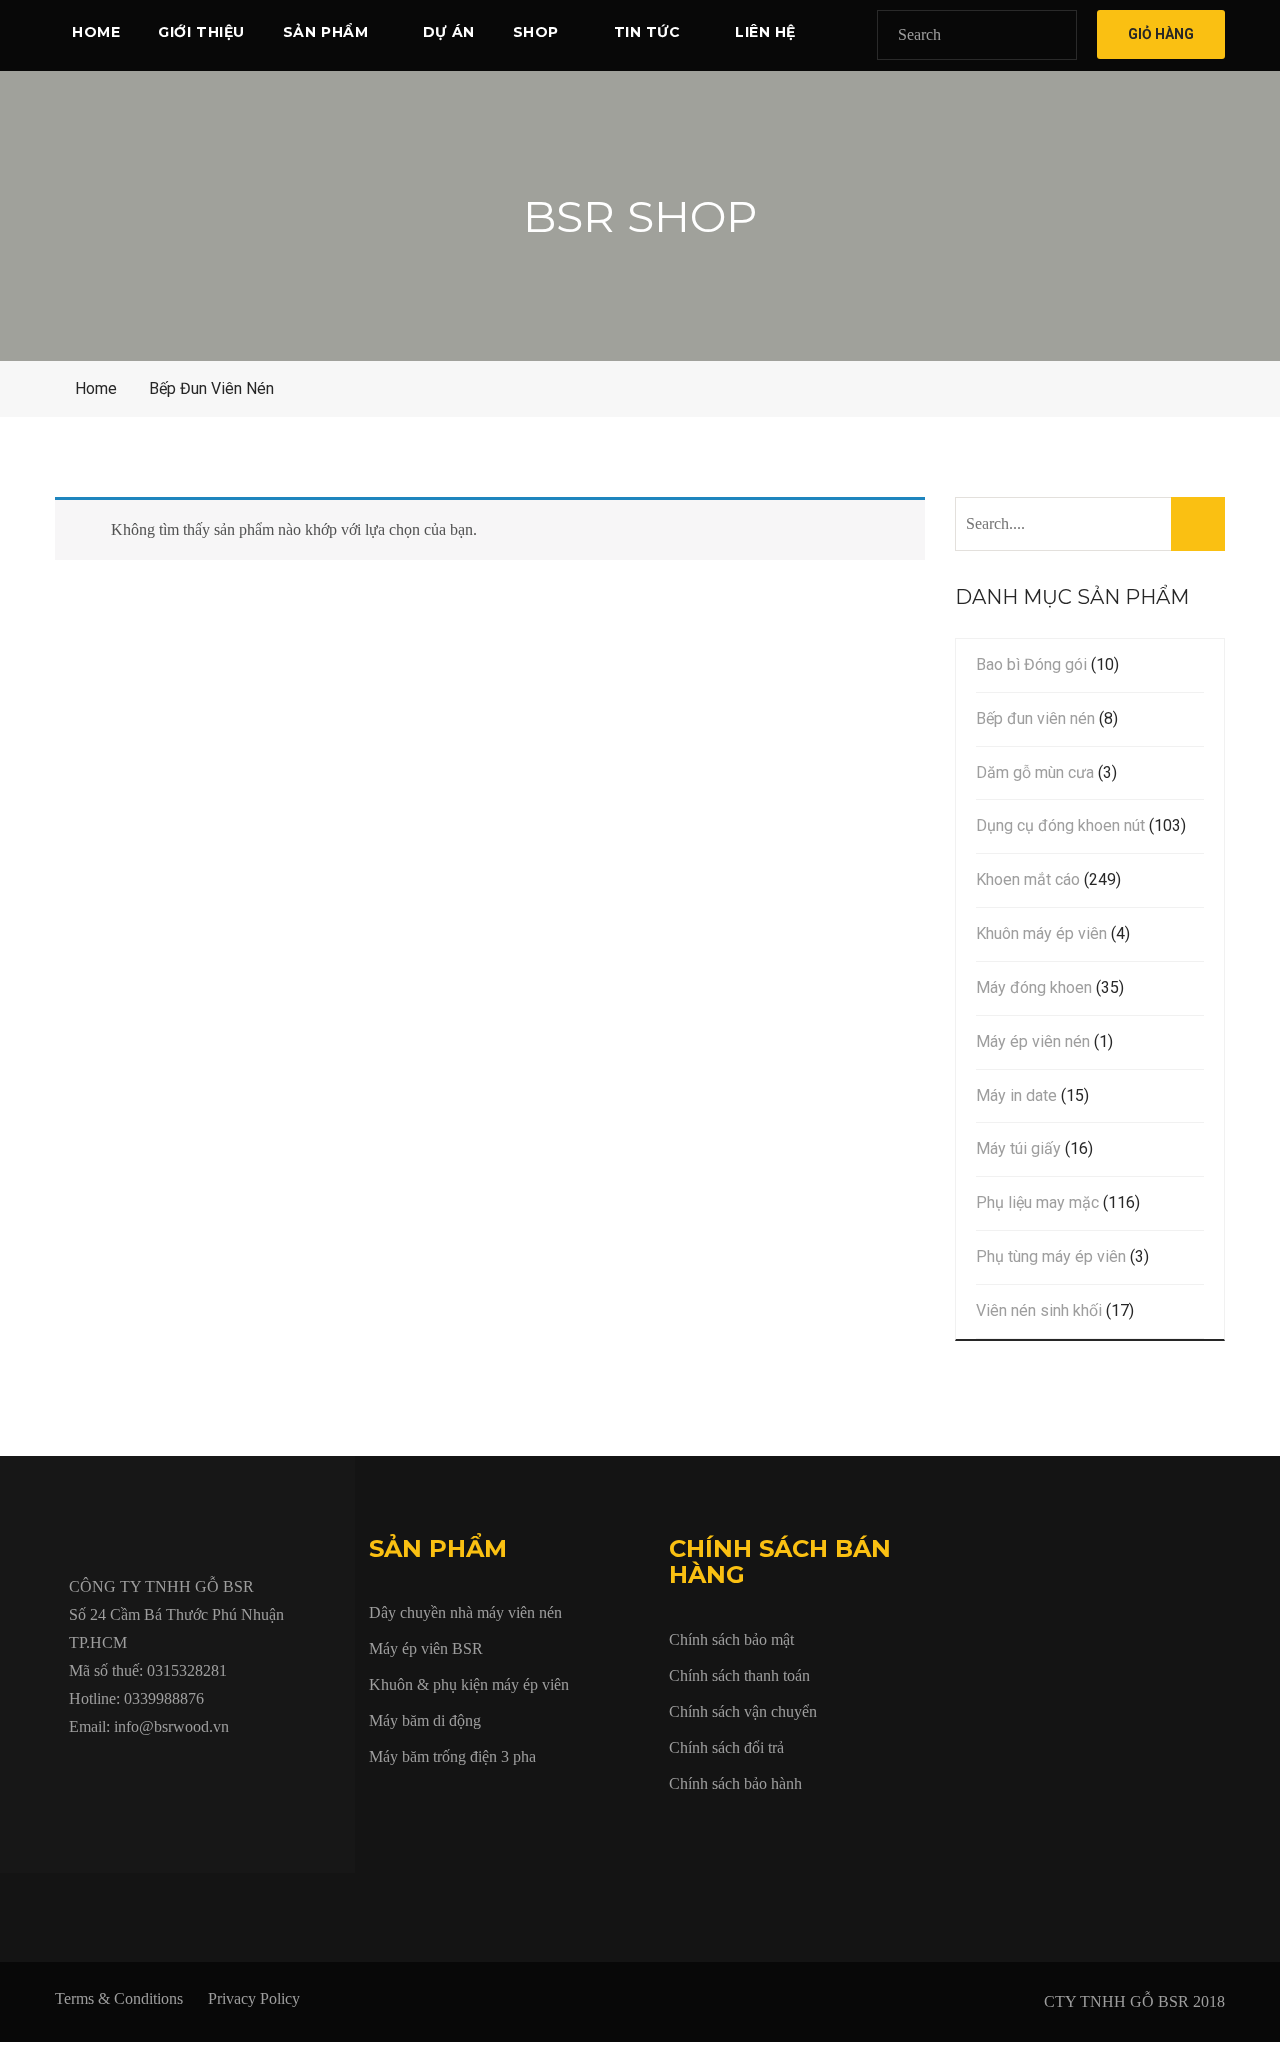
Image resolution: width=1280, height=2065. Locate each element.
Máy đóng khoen (1034, 987)
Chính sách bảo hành (735, 1783)
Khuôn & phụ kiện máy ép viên (469, 1684)
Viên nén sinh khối (1039, 1310)
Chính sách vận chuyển (743, 1711)
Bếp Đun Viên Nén (211, 388)
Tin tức (647, 32)
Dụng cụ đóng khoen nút (1060, 825)
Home (96, 32)
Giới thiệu (201, 32)
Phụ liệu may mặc (1037, 1202)
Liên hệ (765, 32)
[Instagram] (259, 1772)
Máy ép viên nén (1033, 1041)
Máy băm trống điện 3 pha (452, 1756)
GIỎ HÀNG (1161, 34)
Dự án (449, 32)
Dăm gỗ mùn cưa (1035, 772)
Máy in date (1016, 1095)
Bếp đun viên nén (1035, 718)
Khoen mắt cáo (1028, 879)
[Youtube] (167, 1772)
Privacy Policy (254, 1998)
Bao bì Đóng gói (1031, 664)
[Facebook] (75, 1772)
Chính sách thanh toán (739, 1675)
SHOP (536, 32)
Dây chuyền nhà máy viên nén (465, 1612)
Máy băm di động (425, 1720)
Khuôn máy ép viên (1041, 933)
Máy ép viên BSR (426, 1648)
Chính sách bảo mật (731, 1639)
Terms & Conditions (119, 1998)
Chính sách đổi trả (726, 1747)
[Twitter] (121, 1772)
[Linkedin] (213, 1772)
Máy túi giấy (1018, 1148)
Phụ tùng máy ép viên (1051, 1256)
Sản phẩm (325, 32)
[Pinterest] (305, 1772)
